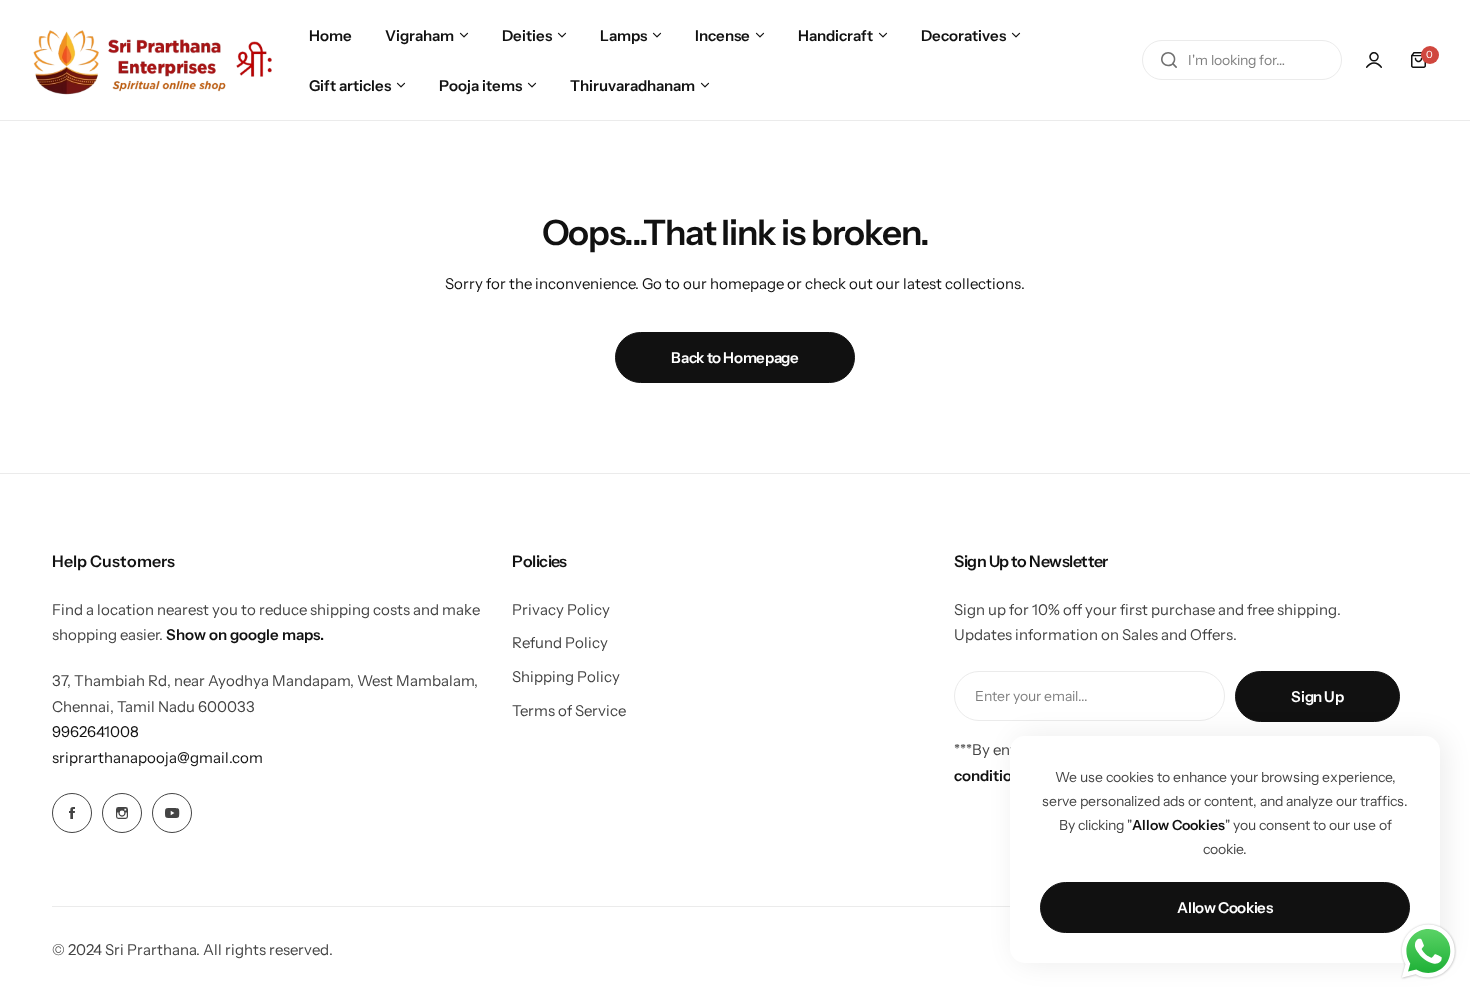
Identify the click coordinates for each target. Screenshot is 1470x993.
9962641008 (95, 731)
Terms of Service (569, 710)
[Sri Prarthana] (155, 59)
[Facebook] (72, 813)
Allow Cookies (1224, 907)
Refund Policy (560, 642)
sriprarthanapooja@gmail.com (157, 757)
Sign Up (1317, 696)
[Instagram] (122, 813)
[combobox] (1242, 60)
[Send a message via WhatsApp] (1428, 951)
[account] (1374, 60)
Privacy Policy (561, 609)
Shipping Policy (566, 676)
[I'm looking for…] (1169, 60)
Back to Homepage (734, 357)
